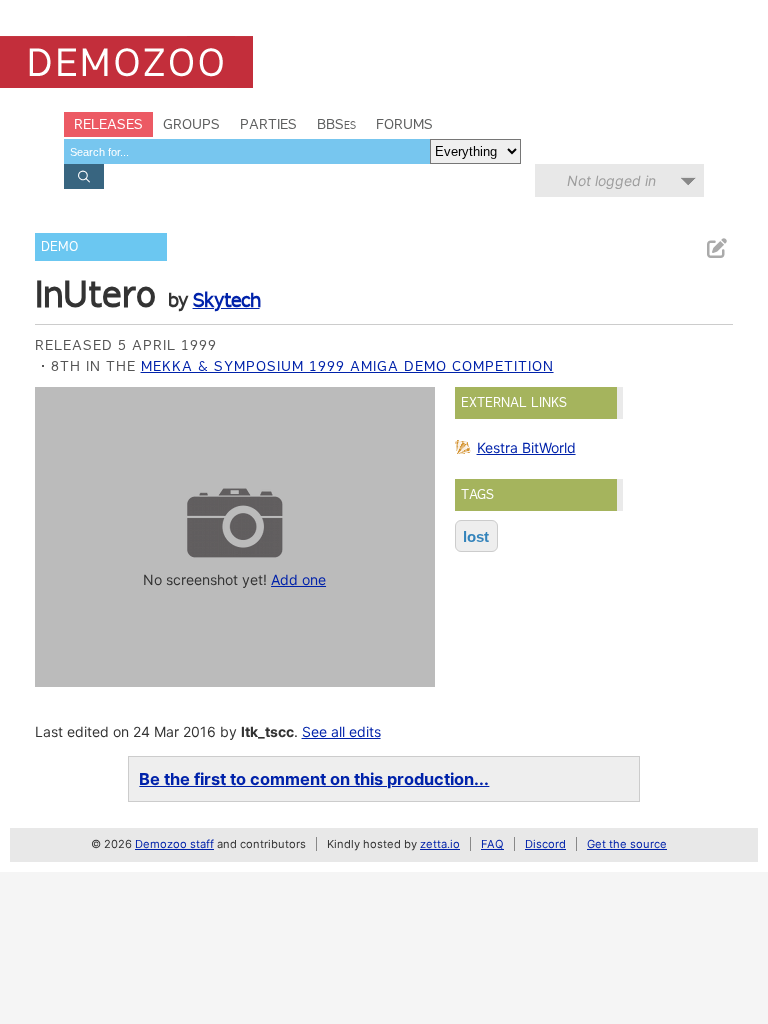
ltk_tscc (267, 731)
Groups (191, 124)
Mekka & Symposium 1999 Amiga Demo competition (347, 366)
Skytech (226, 300)
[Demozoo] (126, 62)
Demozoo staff (174, 844)
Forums (404, 124)
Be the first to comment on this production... (314, 779)
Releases (108, 124)
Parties (268, 124)
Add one (298, 579)
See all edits (341, 731)
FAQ (492, 844)
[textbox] (247, 151)
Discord (545, 844)
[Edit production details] (716, 248)
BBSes (336, 124)
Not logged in (611, 180)
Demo (59, 246)
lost (476, 536)
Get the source (627, 844)
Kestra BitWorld (526, 447)
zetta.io (440, 844)
